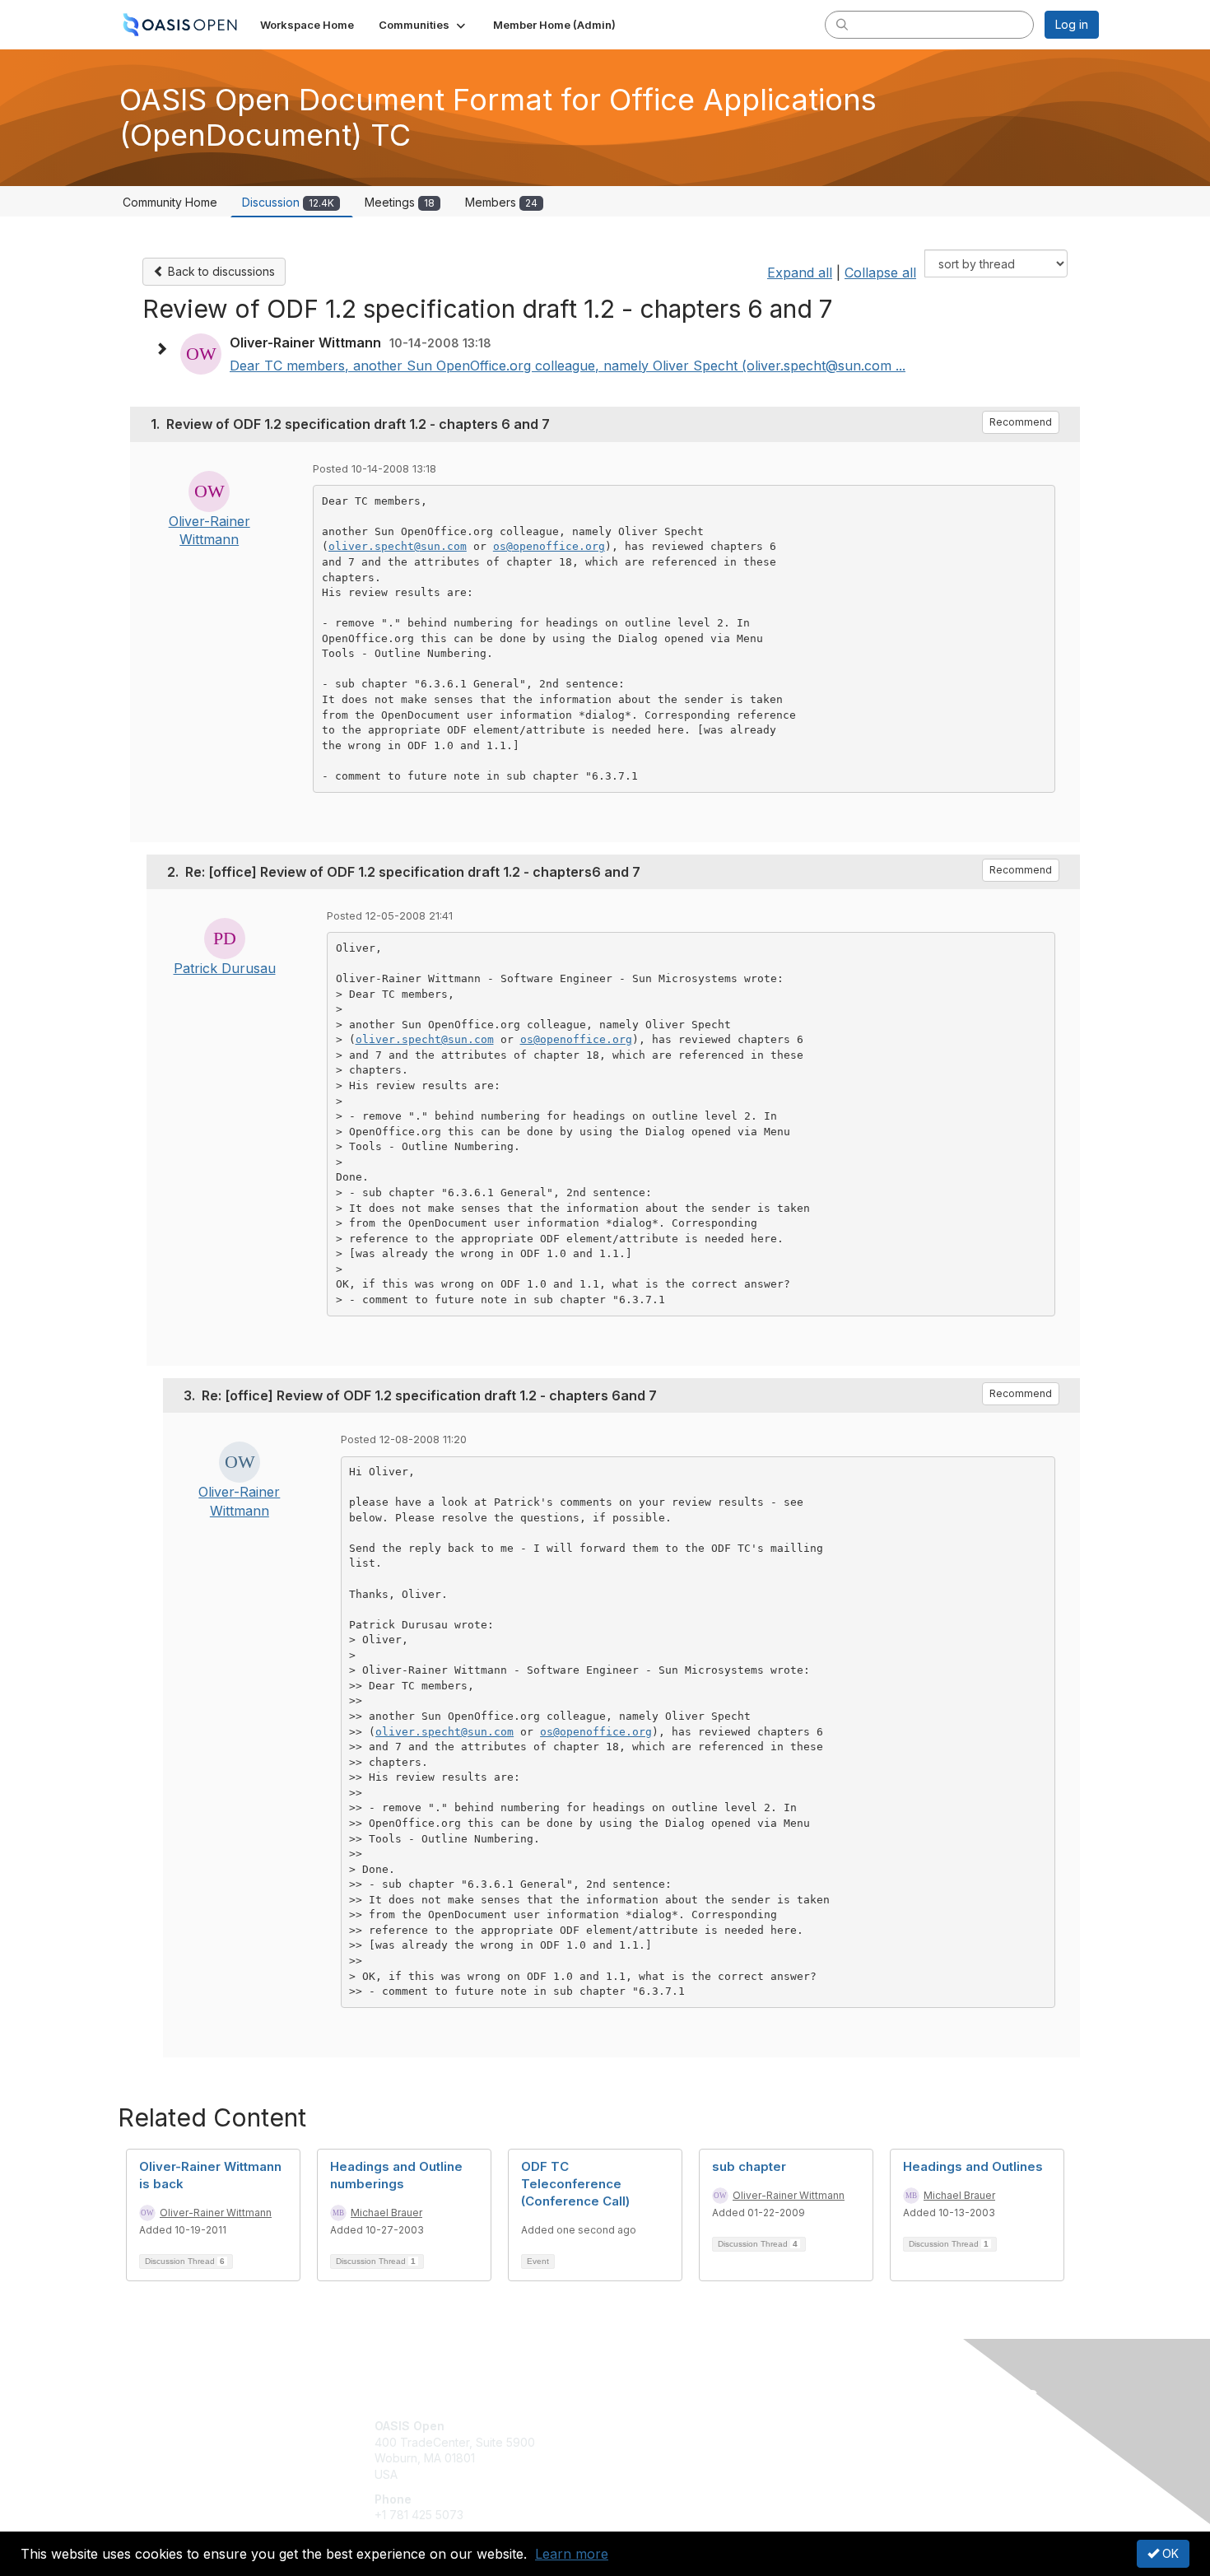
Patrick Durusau (225, 968)
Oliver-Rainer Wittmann (216, 2213)
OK (1169, 2553)
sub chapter (749, 2166)
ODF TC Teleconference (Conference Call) (575, 2184)
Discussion (288, 202)
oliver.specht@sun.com (398, 546)
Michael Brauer (386, 2213)
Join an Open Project (669, 2450)
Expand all (800, 273)
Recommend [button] (1021, 422)
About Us (874, 2426)
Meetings (400, 202)
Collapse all (880, 273)
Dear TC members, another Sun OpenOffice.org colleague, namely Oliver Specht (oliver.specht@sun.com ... (568, 366)
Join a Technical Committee (686, 2474)
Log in (1072, 24)
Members (501, 202)
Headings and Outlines (973, 2166)
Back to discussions (220, 271)
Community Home (170, 202)
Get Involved (646, 2426)
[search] (842, 24)
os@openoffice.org (549, 546)
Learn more (572, 2554)
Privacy (870, 2442)
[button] (423, 25)
